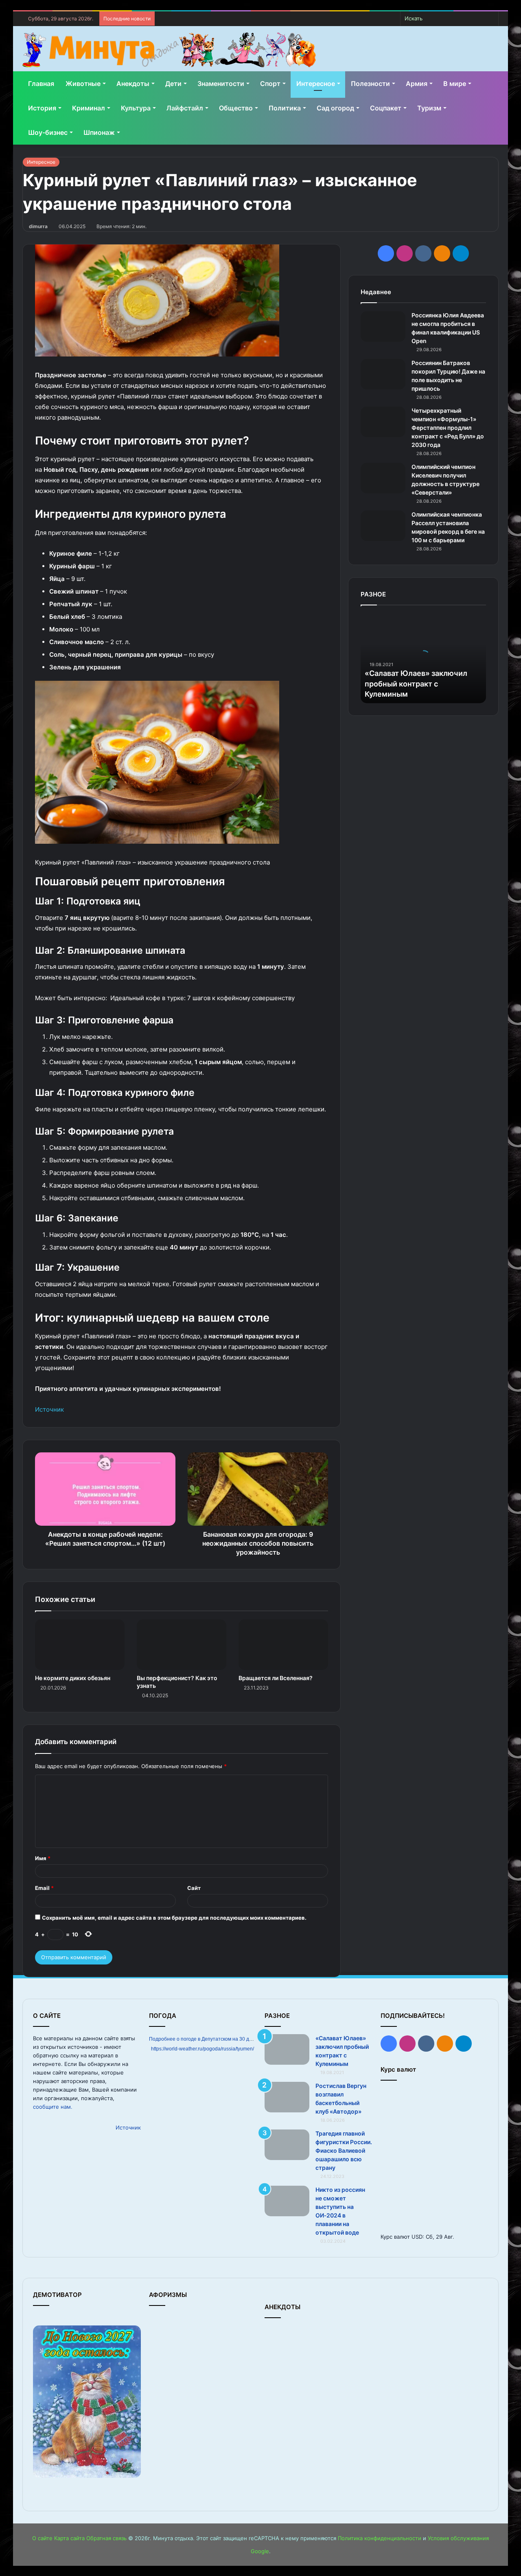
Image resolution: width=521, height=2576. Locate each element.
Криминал (89, 108)
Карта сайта (69, 2538)
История (42, 108)
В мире (455, 84)
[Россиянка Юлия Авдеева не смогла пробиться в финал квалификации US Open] (383, 327)
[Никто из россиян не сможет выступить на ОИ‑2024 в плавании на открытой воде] (287, 2201)
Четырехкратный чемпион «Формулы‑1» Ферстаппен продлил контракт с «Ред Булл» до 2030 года (448, 428)
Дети (173, 84)
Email (44, 1888)
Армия (417, 84)
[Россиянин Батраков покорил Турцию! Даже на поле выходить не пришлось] (383, 374)
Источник (49, 1409)
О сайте (42, 2538)
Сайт (194, 1888)
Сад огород (335, 108)
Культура (136, 108)
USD (417, 2237)
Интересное (316, 84)
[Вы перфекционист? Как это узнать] (182, 1645)
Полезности (370, 84)
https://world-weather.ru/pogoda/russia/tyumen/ (202, 2049)
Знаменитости (221, 84)
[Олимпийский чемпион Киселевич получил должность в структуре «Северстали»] (383, 478)
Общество (236, 108)
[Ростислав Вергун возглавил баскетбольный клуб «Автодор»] (287, 2097)
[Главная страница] (169, 50)
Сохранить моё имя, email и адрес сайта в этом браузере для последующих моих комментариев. (174, 1918)
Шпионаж (99, 132)
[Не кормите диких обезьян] (80, 1645)
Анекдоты (133, 84)
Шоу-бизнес (48, 132)
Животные (83, 84)
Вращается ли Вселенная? (276, 1678)
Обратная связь (106, 2538)
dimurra (38, 226)
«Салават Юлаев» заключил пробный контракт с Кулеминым (416, 683)
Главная (41, 84)
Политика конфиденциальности (380, 2538)
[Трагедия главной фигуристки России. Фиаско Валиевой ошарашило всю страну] (287, 2145)
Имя (43, 1858)
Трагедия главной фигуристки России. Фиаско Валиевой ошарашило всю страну (344, 2150)
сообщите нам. (53, 2107)
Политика (285, 108)
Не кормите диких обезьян (73, 1678)
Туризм (429, 108)
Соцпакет (386, 108)
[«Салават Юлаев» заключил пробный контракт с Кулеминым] (287, 2049)
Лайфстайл (185, 108)
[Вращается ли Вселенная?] (283, 1645)
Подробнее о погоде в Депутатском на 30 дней (203, 2039)
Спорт (270, 84)
